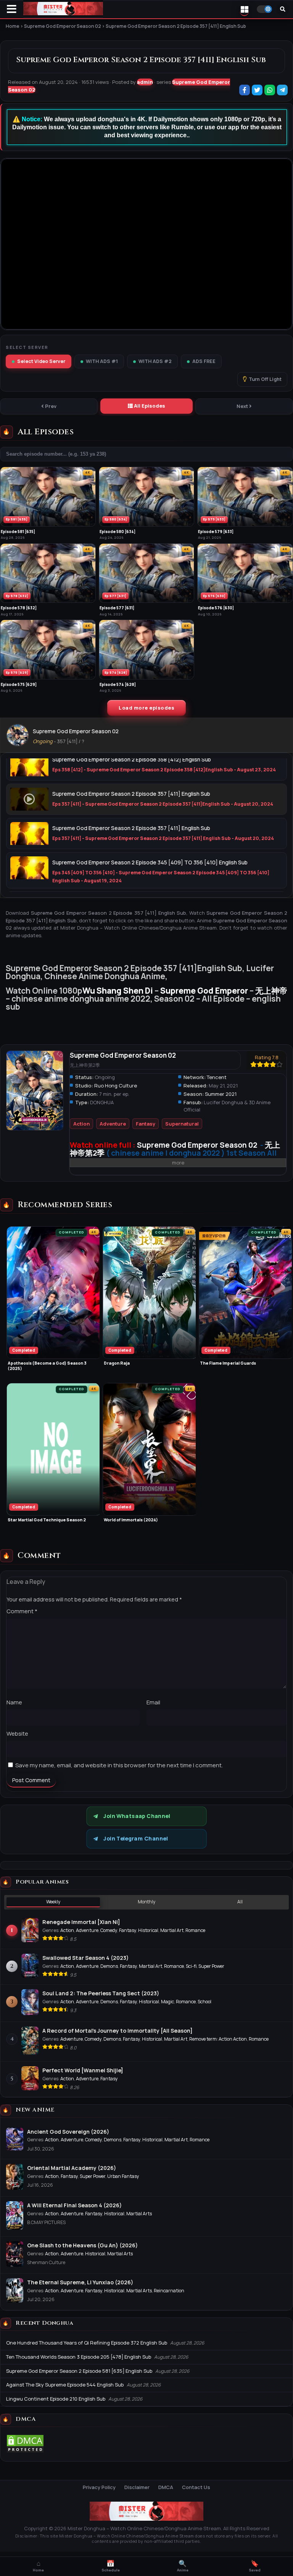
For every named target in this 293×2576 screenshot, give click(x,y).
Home (38, 2566)
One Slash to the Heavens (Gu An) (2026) (82, 2245)
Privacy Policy (99, 2487)
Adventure (113, 1124)
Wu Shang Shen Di (118, 991)
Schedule (111, 2566)
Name (14, 1702)
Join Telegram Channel (136, 1839)
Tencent (217, 1077)
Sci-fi (191, 1966)
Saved (255, 2566)
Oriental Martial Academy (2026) (72, 2168)
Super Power (211, 1966)
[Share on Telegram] (283, 91)
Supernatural (182, 1124)
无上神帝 (271, 991)
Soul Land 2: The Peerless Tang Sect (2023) (101, 1993)
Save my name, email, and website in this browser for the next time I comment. (119, 1765)
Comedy (109, 1930)
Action (81, 1124)
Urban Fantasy (123, 2176)
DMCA (166, 2487)
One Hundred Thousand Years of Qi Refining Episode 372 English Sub (87, 2343)
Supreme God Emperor (204, 991)
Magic (167, 2002)
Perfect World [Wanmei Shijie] (83, 2070)
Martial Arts (139, 2214)
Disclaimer (137, 2487)
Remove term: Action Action (218, 2039)
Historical (148, 1930)
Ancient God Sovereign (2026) (68, 2132)
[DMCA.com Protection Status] (25, 2451)
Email (153, 1702)
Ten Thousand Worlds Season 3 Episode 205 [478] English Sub (79, 2357)
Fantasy (146, 1124)
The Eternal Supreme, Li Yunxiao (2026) (80, 2282)
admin (145, 82)
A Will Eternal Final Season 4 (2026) (74, 2205)
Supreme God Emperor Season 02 (76, 731)
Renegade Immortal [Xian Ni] (81, 1922)
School (204, 2002)
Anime (183, 2566)
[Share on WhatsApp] (270, 91)
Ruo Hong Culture (116, 1086)
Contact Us (196, 2487)
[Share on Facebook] (245, 91)
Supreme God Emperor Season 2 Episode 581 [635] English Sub (79, 2371)
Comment (22, 1611)
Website (17, 1734)
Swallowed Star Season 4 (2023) (85, 1958)
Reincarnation (169, 2291)
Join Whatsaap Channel (137, 1816)
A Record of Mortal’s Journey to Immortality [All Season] (118, 2031)
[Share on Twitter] (258, 91)
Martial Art (172, 1930)
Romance (195, 1930)
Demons (109, 1966)
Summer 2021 (221, 1094)
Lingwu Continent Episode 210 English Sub (56, 2399)
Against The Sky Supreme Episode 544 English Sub (65, 2385)
